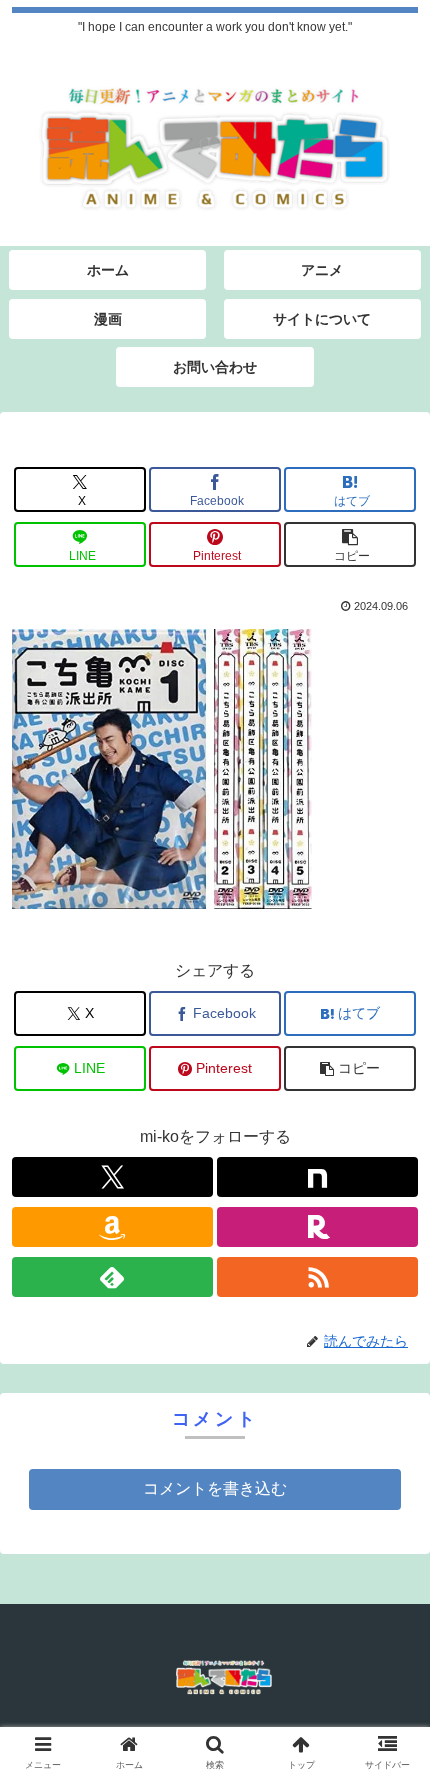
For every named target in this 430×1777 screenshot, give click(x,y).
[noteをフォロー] (317, 1177)
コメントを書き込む (215, 1488)
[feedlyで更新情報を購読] (112, 1277)
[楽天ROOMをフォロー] (317, 1227)
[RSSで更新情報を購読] (317, 1277)
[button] (350, 544)
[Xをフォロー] (112, 1177)
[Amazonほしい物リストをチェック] (112, 1227)
